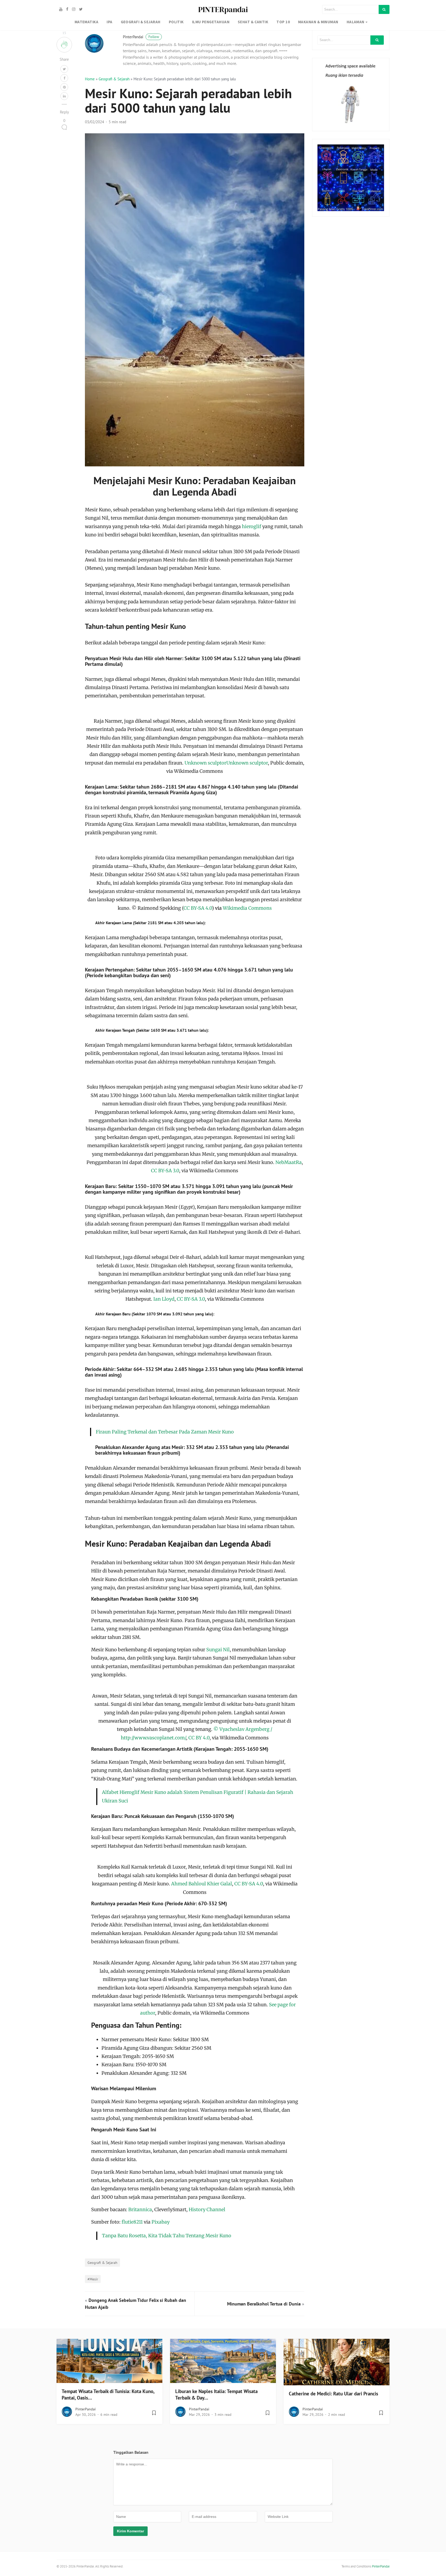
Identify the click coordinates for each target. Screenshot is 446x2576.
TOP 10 (283, 22)
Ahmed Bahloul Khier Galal (202, 1884)
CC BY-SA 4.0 (198, 908)
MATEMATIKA (87, 22)
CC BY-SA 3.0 (165, 1171)
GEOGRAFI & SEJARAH (141, 22)
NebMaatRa (289, 1162)
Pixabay (161, 2222)
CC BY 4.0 (199, 1738)
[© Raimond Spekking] (195, 849)
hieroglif (252, 526)
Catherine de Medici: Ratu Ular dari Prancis (333, 2394)
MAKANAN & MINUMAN (318, 22)
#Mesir (93, 2279)
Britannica (140, 2209)
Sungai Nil (218, 1650)
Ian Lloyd (164, 1299)
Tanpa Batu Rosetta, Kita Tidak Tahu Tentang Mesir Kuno (167, 2236)
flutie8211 (132, 2222)
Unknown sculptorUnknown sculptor (226, 763)
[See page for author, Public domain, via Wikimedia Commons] (195, 1954)
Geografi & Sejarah (114, 79)
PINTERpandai (223, 9)
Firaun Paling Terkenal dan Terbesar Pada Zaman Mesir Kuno (165, 1432)
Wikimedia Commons (247, 908)
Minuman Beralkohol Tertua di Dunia (264, 2304)
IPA (109, 22)
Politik (176, 22)
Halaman (356, 22)
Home (90, 79)
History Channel (207, 2209)
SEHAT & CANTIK (253, 22)
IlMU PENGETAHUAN (211, 22)
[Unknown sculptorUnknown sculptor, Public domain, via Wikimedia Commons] (195, 712)
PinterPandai (141, 37)
